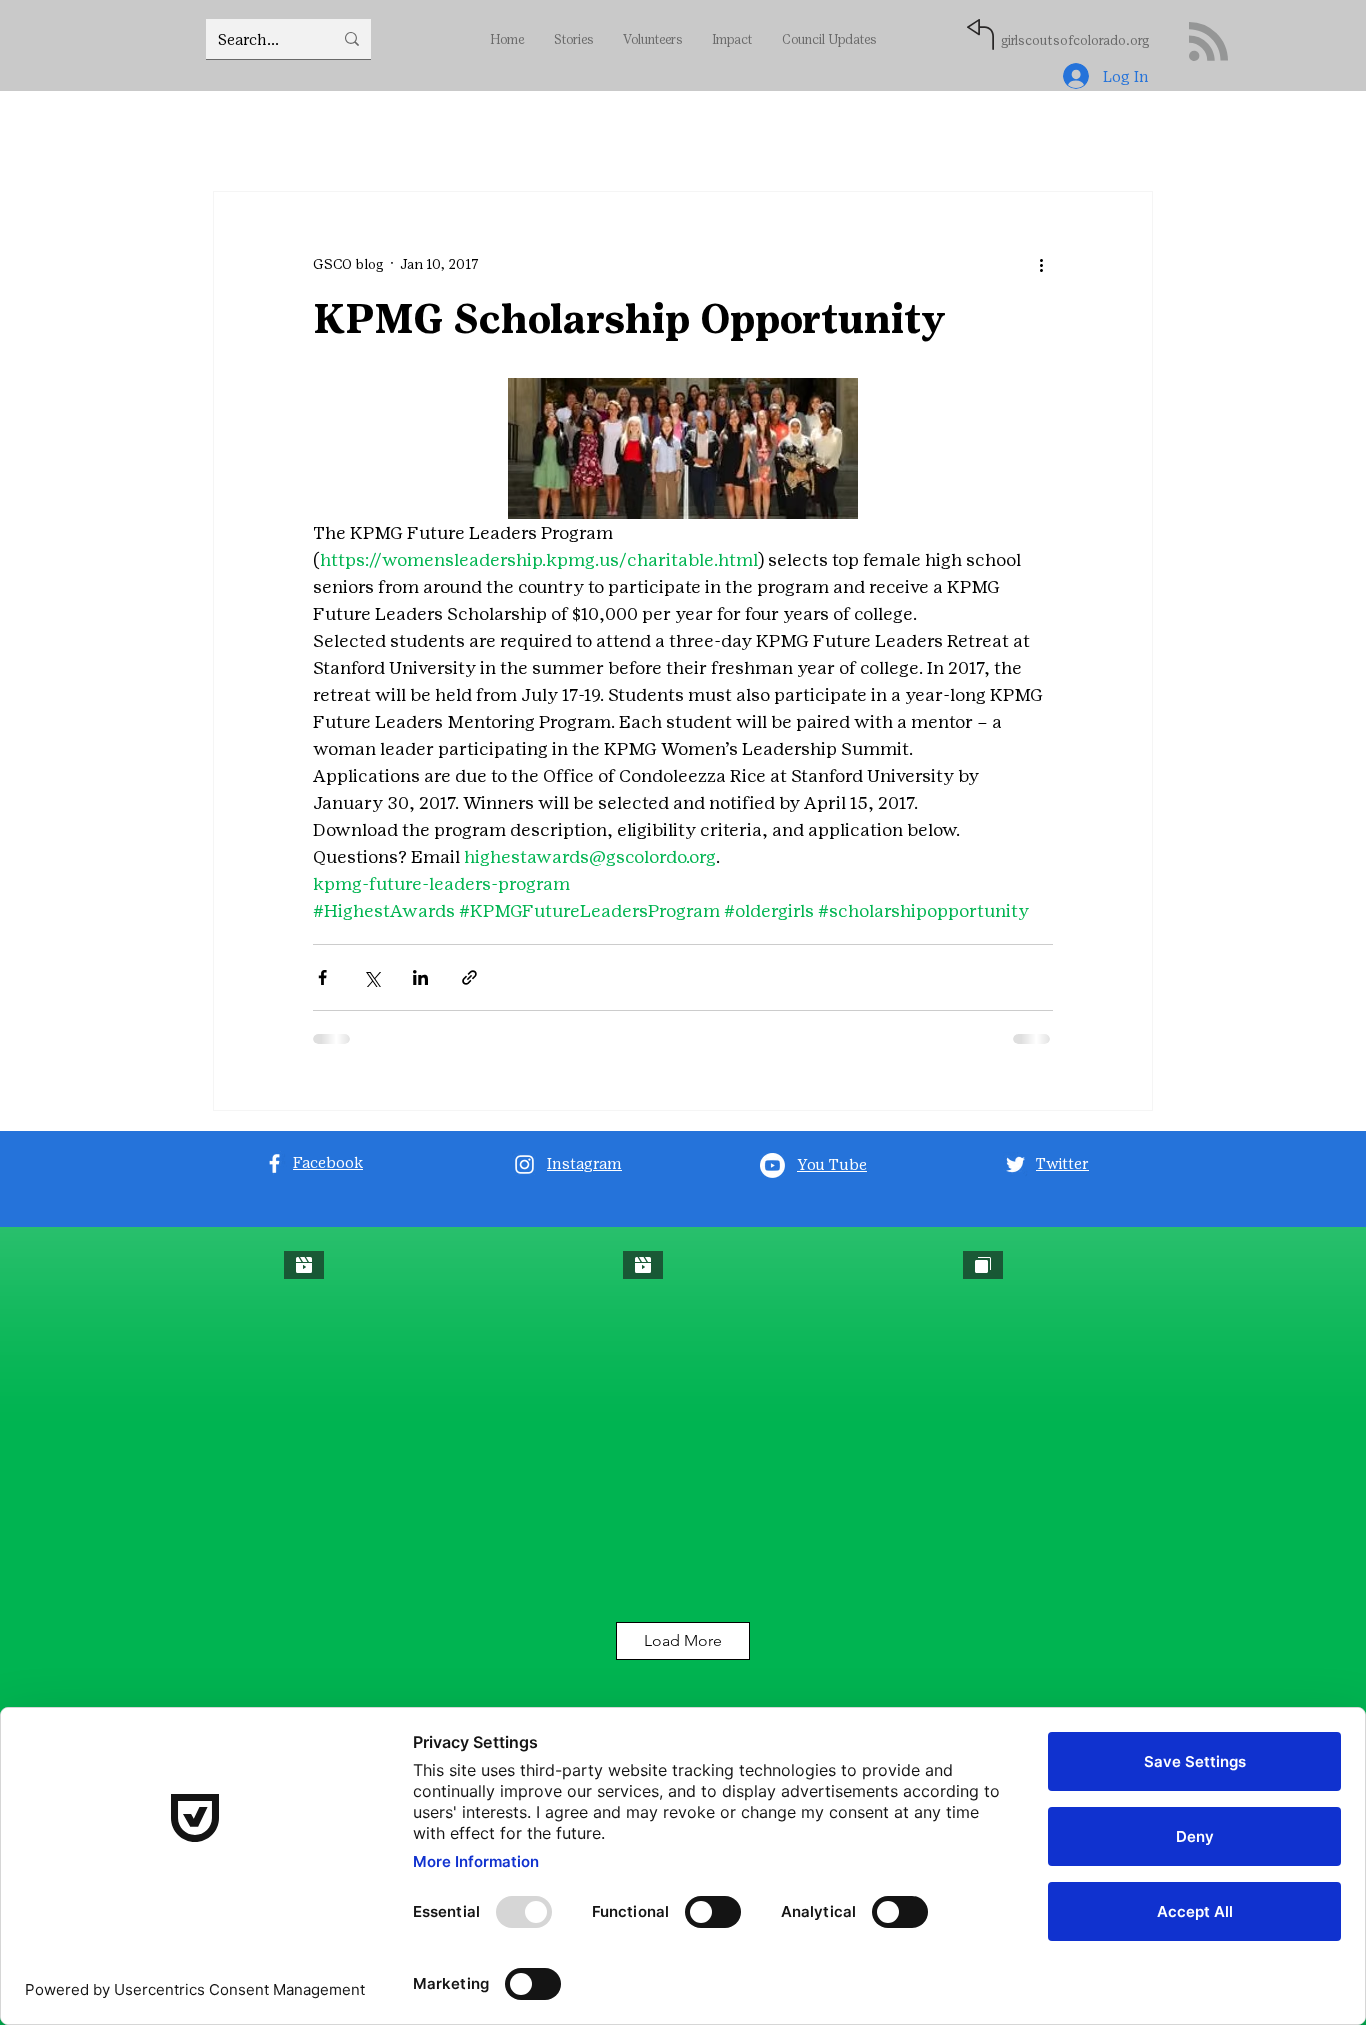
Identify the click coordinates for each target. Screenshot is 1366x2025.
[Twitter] (1015, 1164)
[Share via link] (469, 977)
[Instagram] (524, 1164)
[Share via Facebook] (322, 977)
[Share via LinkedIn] (420, 977)
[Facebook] (274, 1163)
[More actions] (1041, 264)
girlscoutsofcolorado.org (1075, 40)
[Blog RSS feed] (1208, 42)
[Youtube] (772, 1165)
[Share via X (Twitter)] (371, 977)
